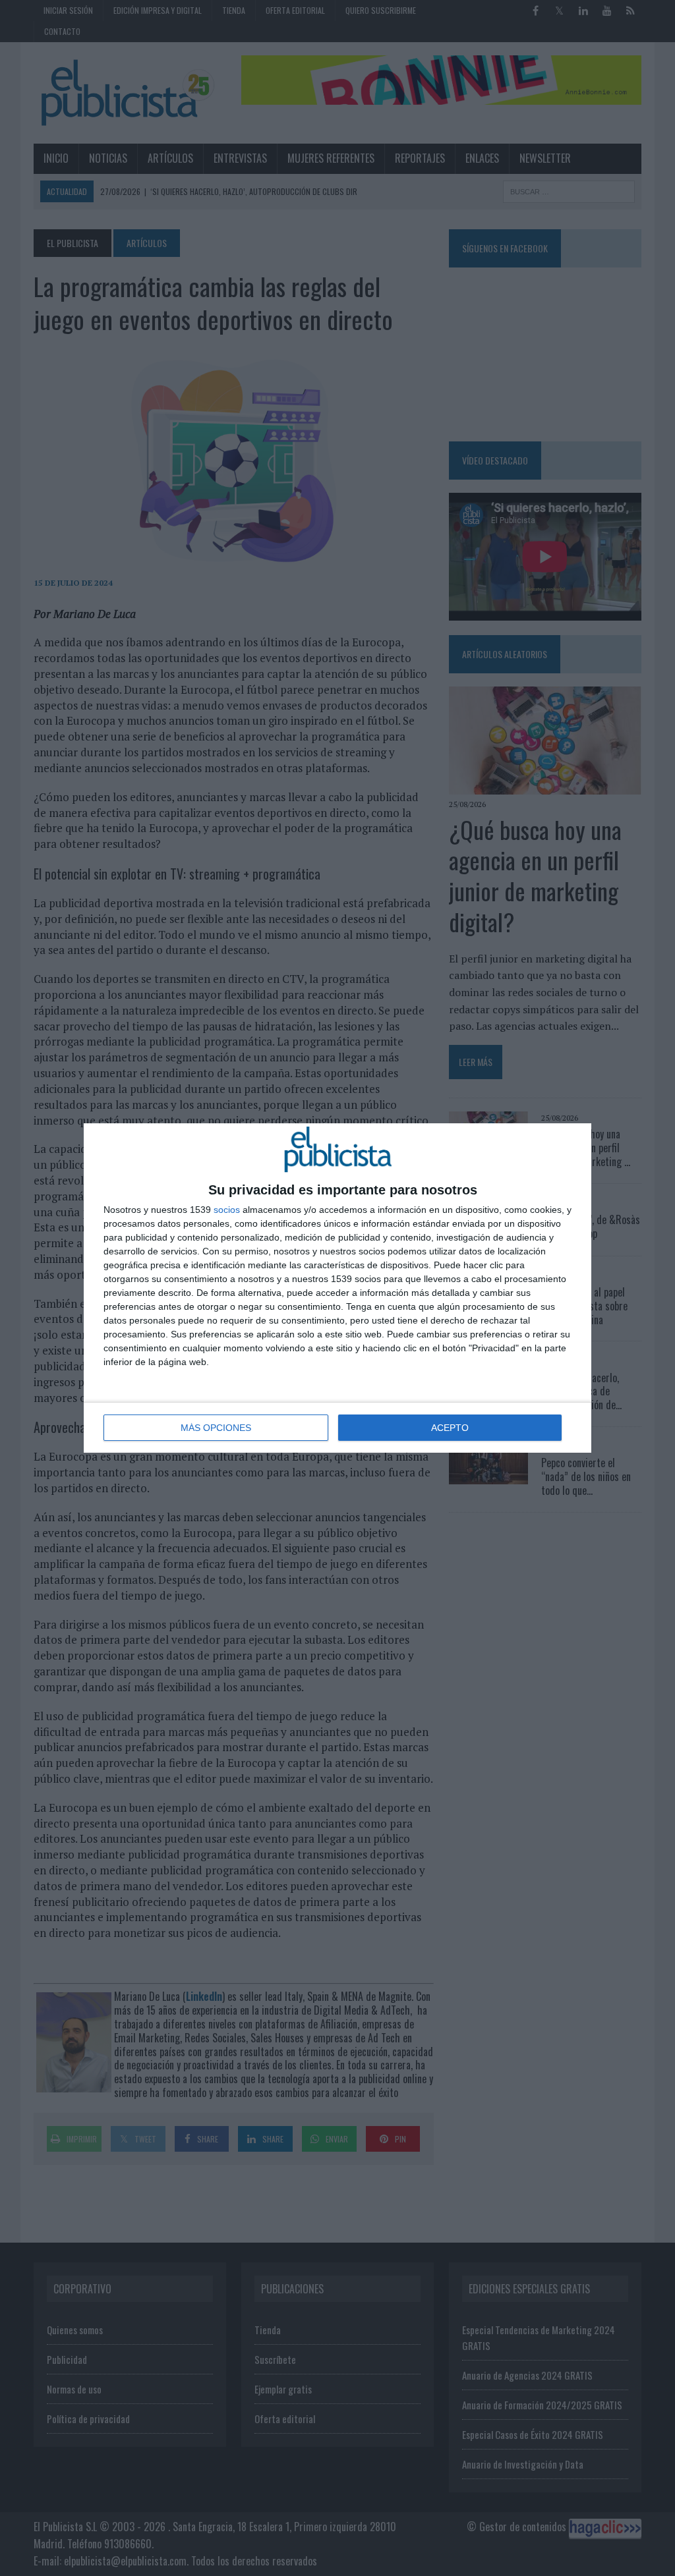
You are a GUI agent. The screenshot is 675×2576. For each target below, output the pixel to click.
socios (227, 1210)
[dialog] (337, 1288)
